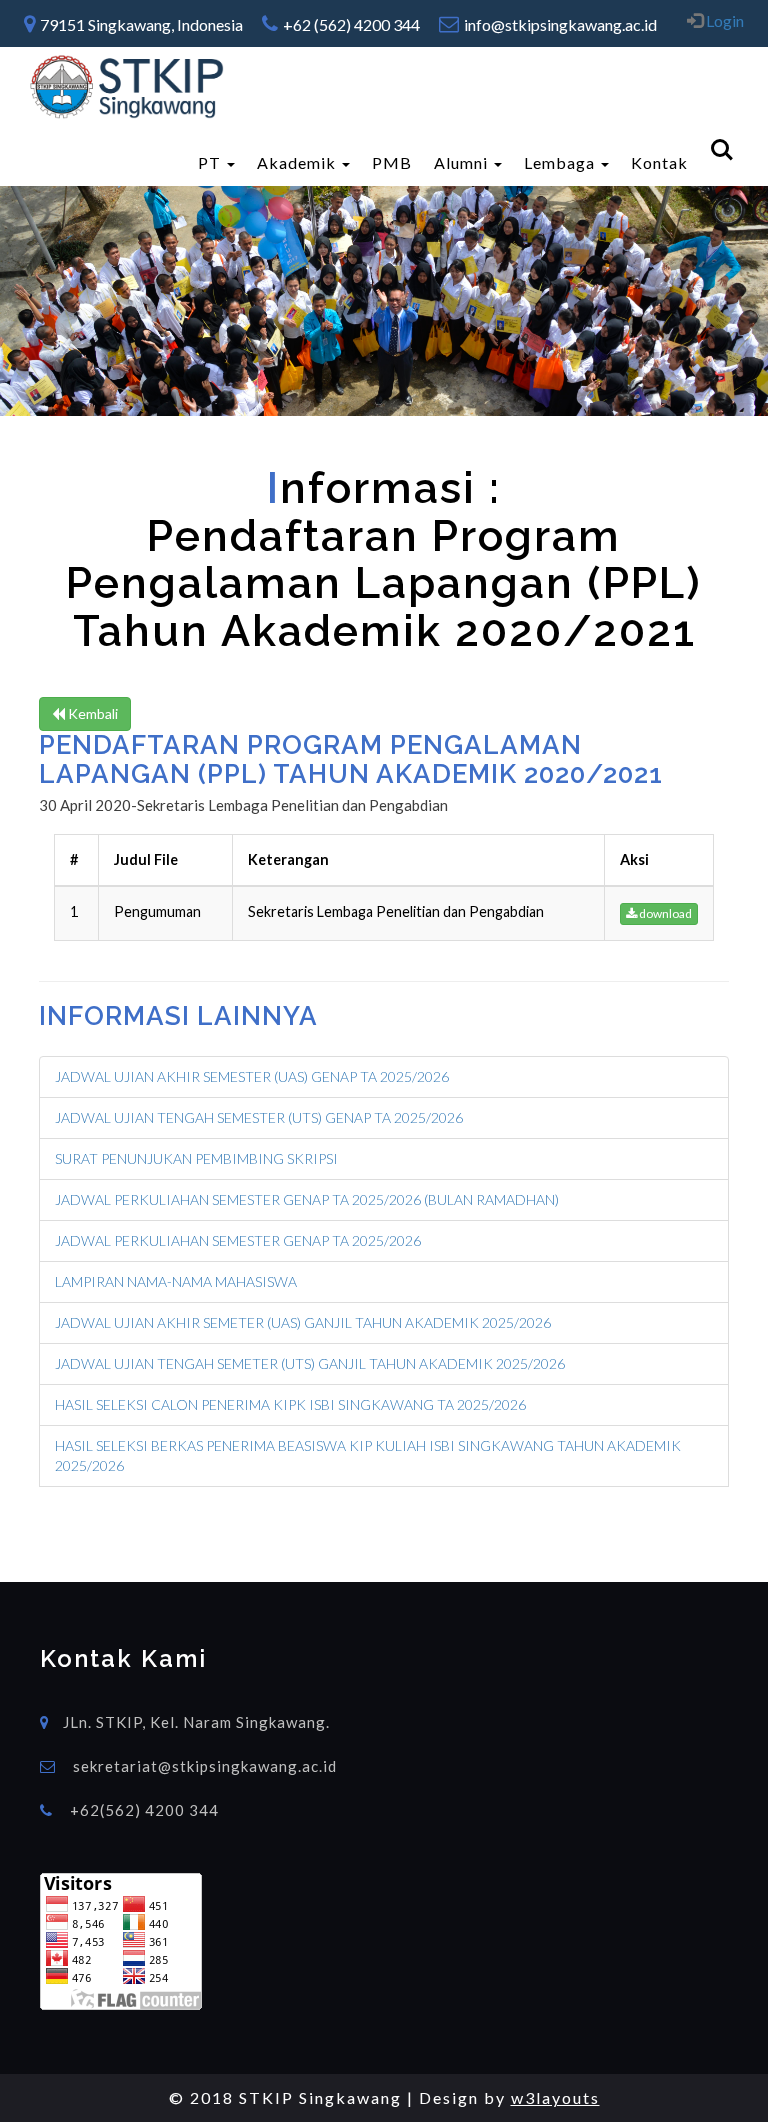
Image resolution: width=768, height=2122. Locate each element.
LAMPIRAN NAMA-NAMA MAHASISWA (176, 1281)
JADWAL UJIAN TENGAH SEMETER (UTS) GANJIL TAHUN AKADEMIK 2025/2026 (310, 1363)
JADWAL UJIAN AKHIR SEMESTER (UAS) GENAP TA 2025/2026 (252, 1076)
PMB (392, 162)
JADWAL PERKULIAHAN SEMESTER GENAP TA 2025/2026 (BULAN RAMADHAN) (307, 1199)
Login (723, 20)
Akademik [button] (298, 162)
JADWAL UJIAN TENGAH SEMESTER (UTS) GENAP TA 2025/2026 (259, 1117)
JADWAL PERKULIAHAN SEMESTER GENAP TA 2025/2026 (238, 1240)
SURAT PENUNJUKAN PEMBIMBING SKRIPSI (196, 1158)
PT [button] (211, 162)
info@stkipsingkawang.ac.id (560, 24)
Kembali (91, 713)
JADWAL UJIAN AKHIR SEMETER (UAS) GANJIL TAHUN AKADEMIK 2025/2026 (303, 1322)
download (664, 913)
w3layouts (555, 2097)
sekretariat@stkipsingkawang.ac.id (205, 1766)
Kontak (659, 162)
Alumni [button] (463, 162)
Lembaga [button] (561, 162)
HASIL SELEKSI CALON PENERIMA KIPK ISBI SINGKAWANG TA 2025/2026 (290, 1404)
